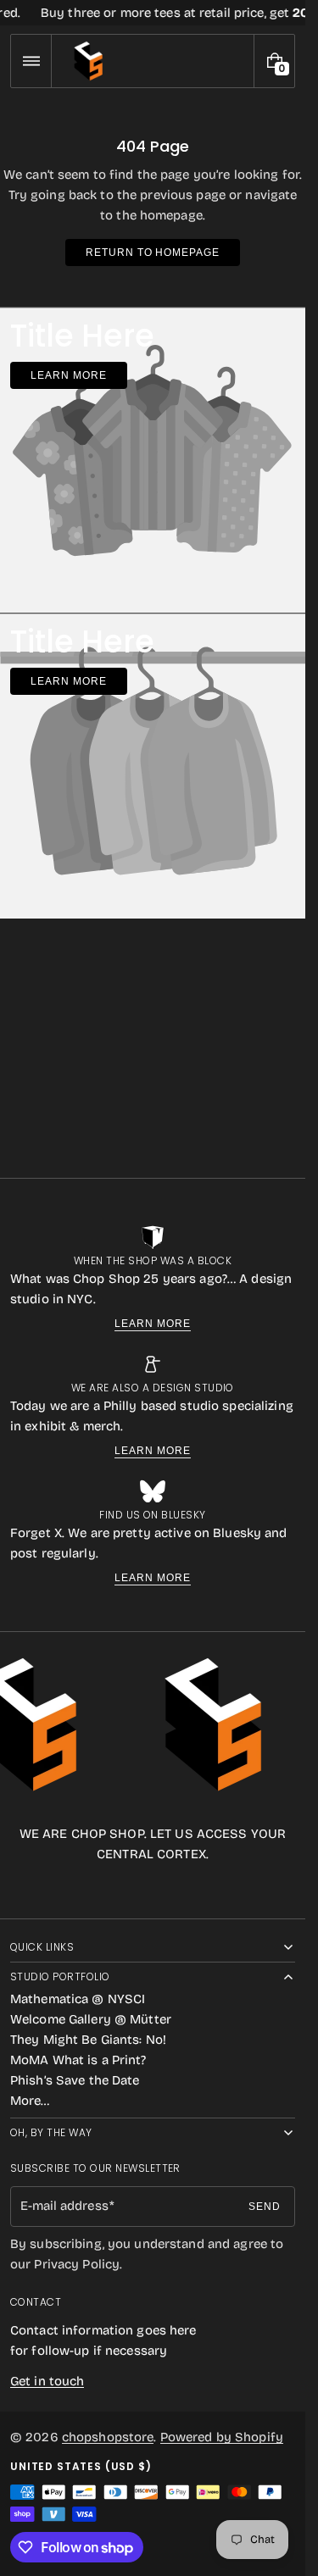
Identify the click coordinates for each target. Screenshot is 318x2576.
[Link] (153, 13)
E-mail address (64, 2206)
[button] (31, 61)
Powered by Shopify (222, 2437)
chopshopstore (108, 2437)
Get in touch (47, 2381)
